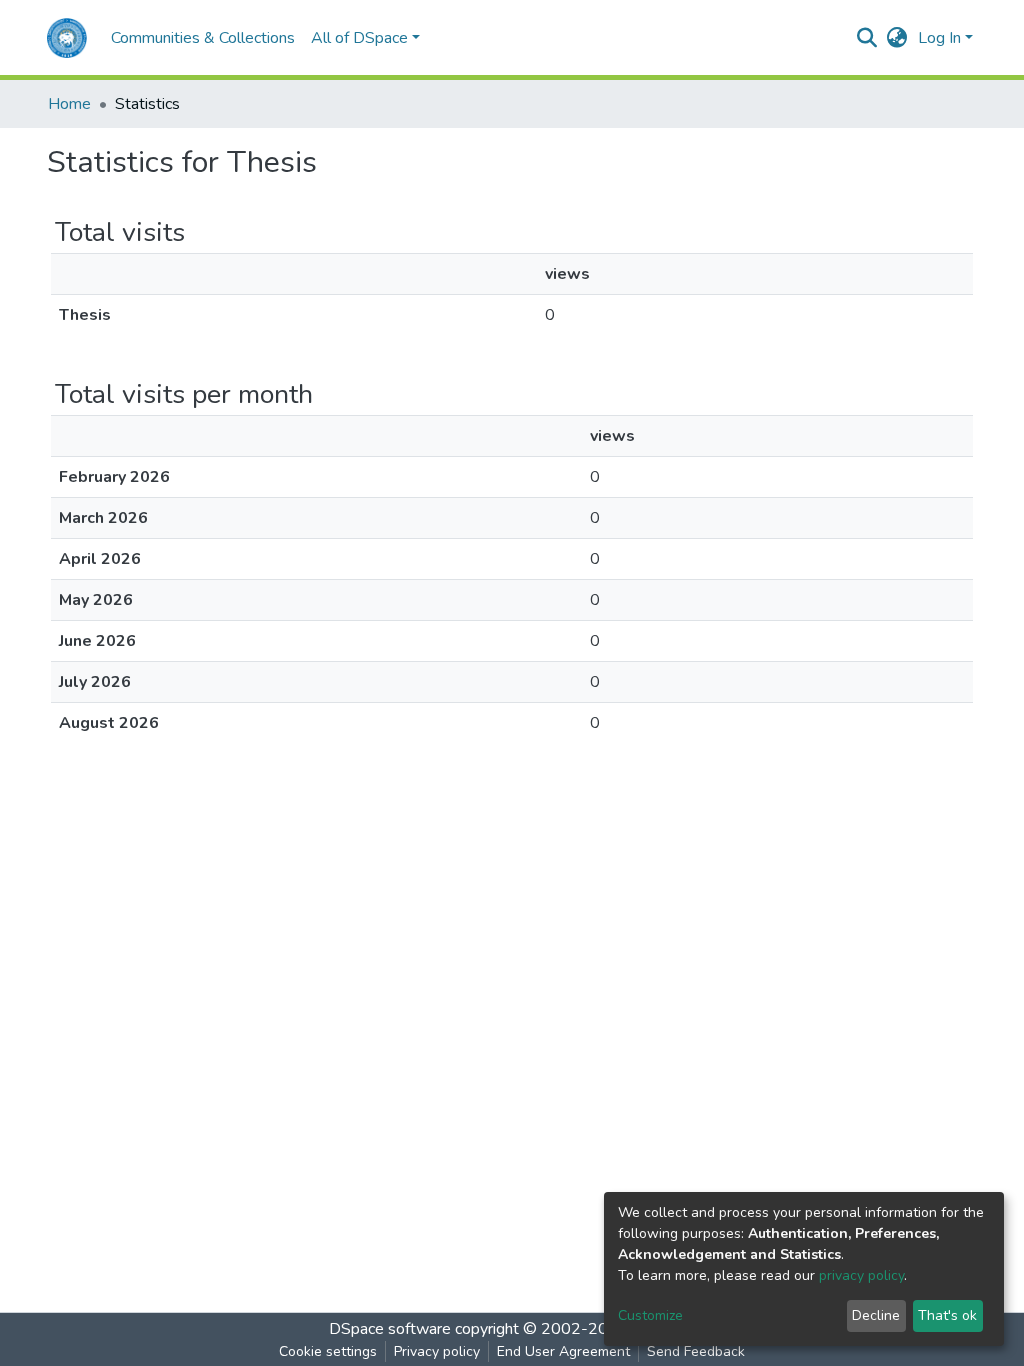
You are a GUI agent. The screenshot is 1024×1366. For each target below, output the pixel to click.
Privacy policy (437, 1351)
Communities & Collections (203, 38)
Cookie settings (328, 1351)
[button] (897, 38)
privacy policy (861, 1275)
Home (69, 104)
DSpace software (390, 1329)
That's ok (947, 1315)
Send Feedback (696, 1351)
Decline (876, 1315)
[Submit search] (867, 38)
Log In (939, 38)
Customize (650, 1315)
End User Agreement (563, 1351)
